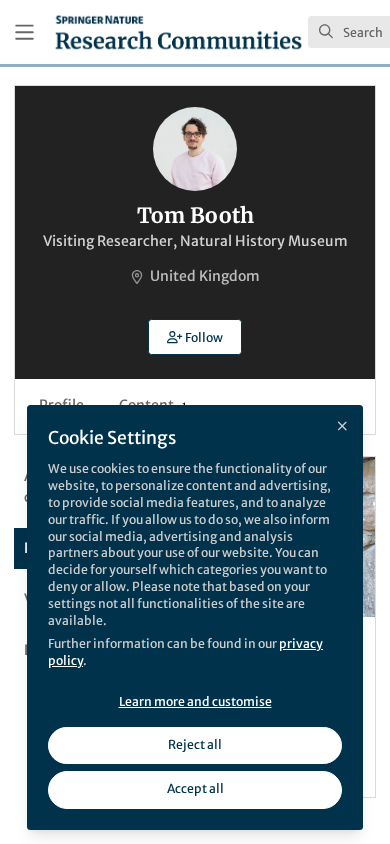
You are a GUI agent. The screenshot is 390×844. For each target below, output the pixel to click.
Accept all (195, 788)
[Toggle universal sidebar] (24, 32)
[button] (195, 337)
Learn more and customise (195, 701)
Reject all (195, 744)
